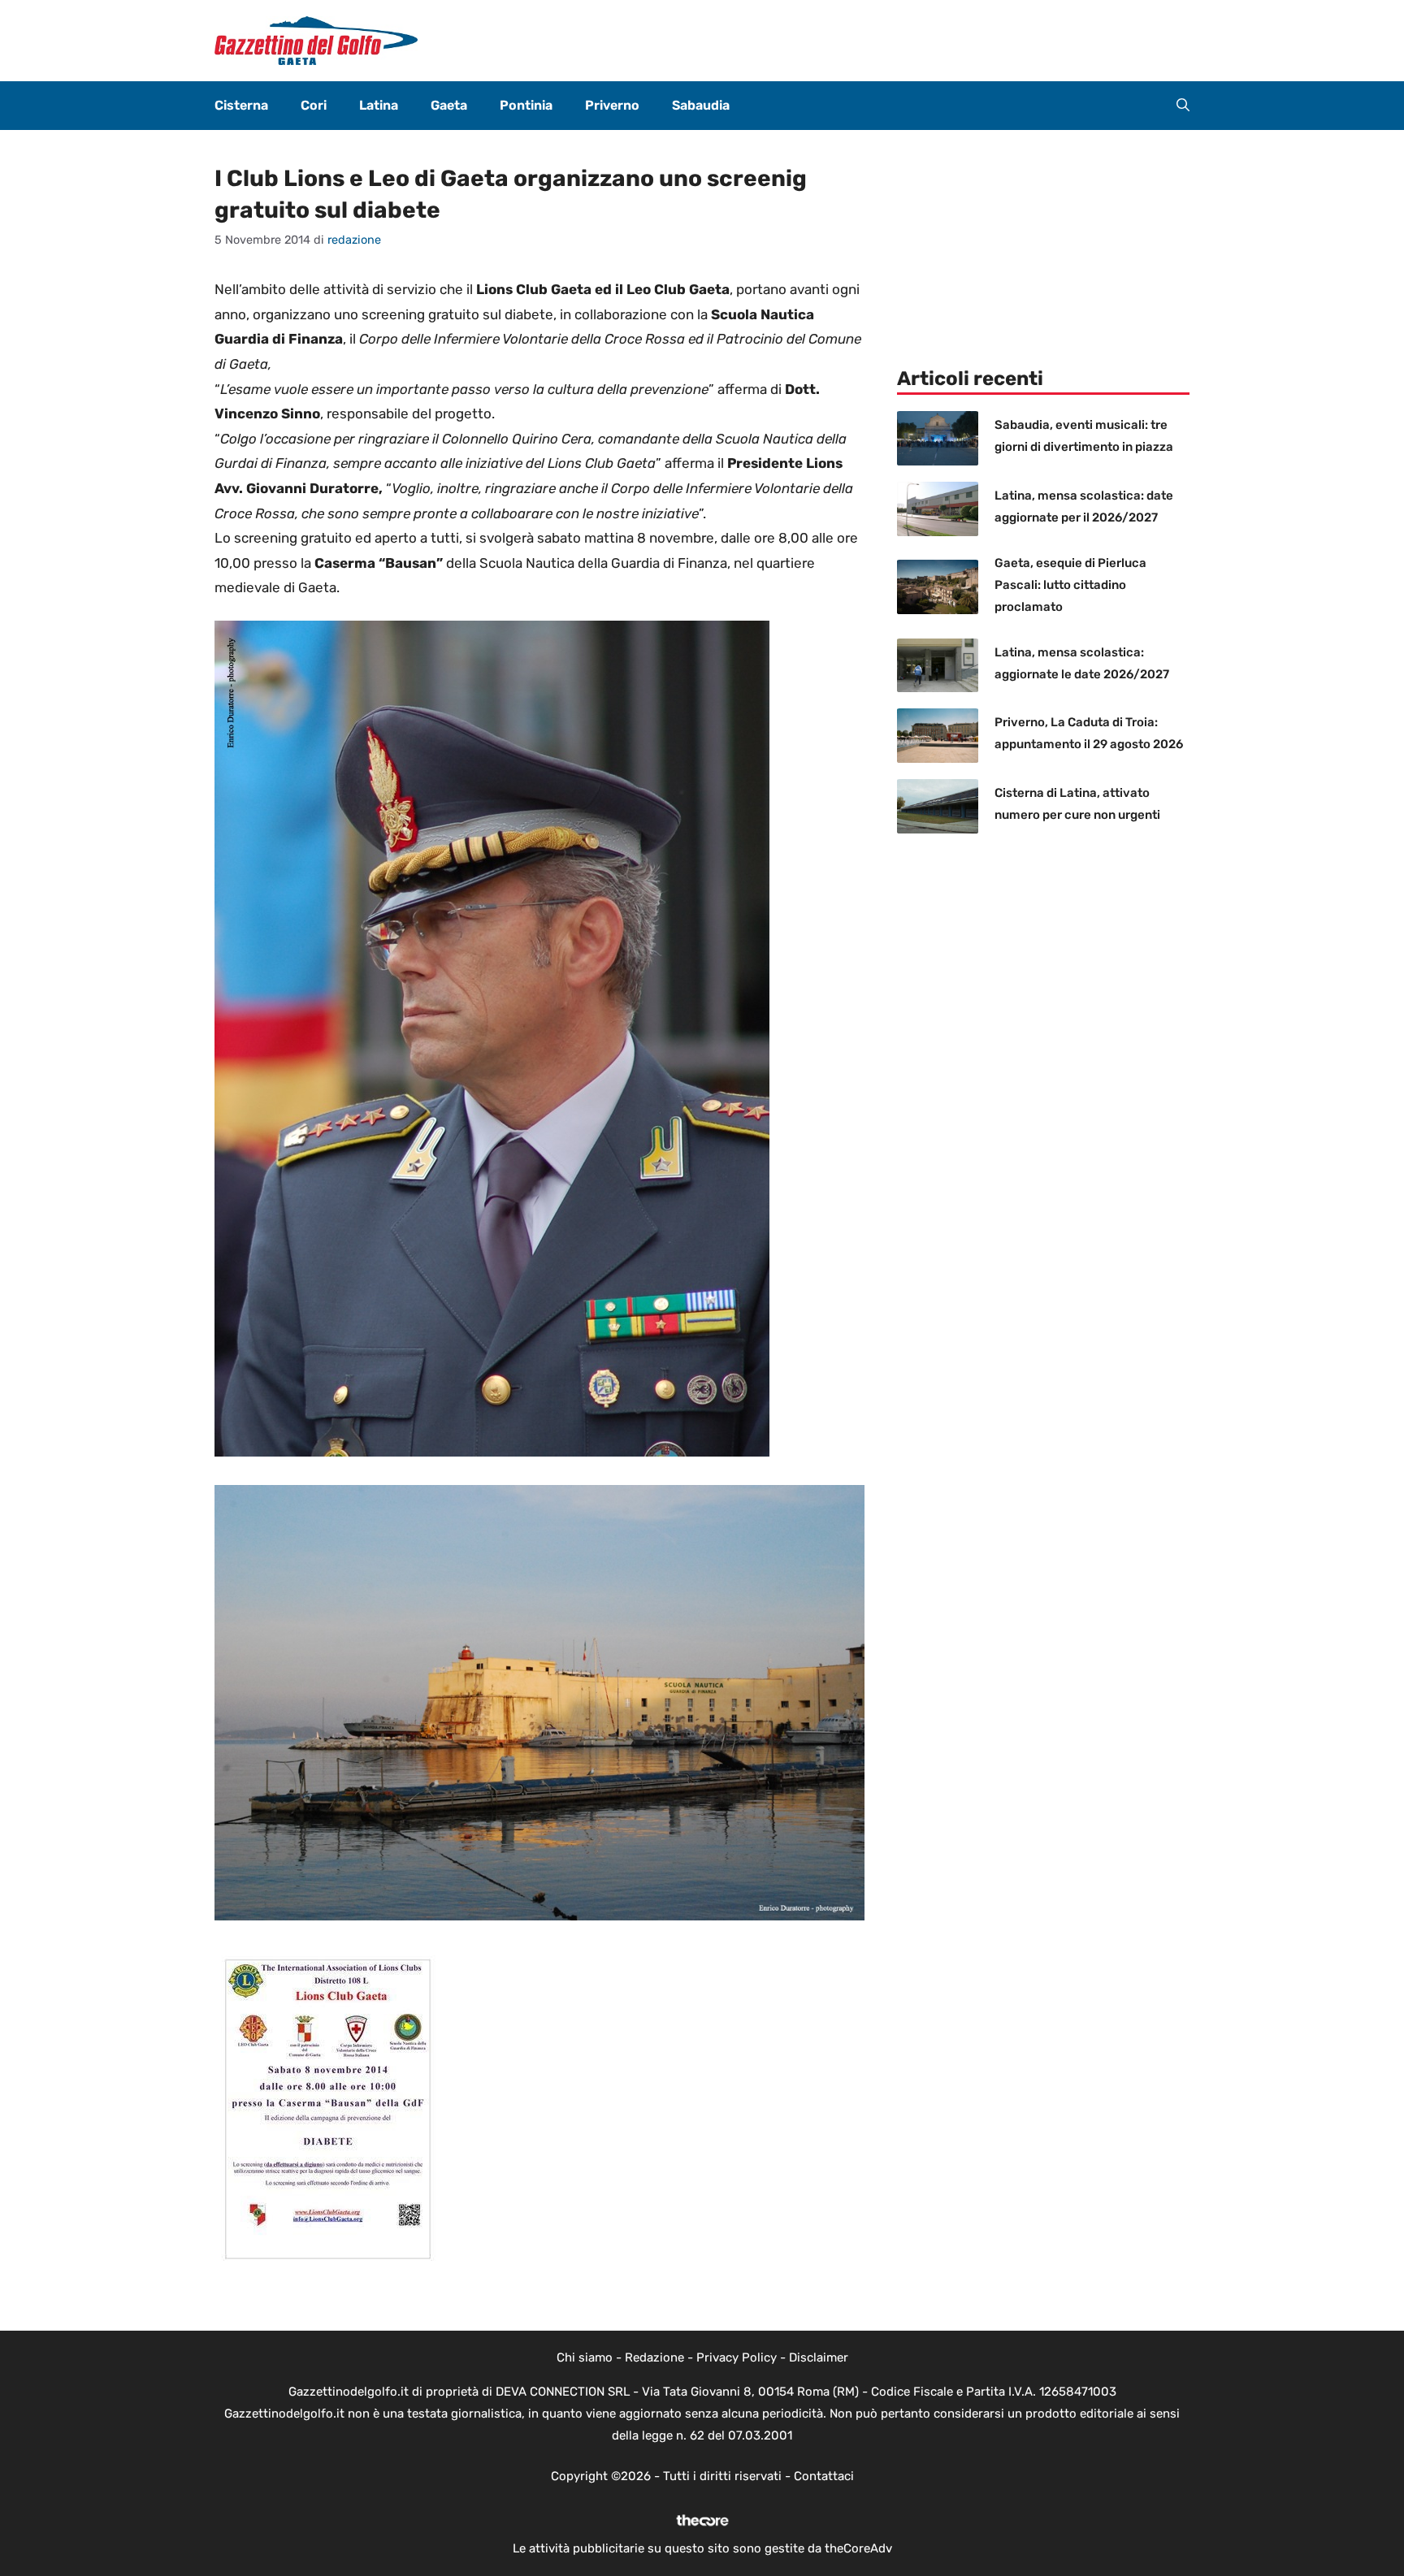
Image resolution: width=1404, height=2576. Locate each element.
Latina (379, 105)
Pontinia (526, 105)
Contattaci (824, 2476)
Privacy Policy (737, 2357)
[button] (1183, 106)
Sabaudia (701, 105)
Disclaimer (819, 2357)
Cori (314, 105)
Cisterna (241, 105)
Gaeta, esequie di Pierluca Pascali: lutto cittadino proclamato (1070, 585)
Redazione (654, 2357)
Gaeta (449, 105)
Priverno (612, 105)
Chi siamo (585, 2357)
